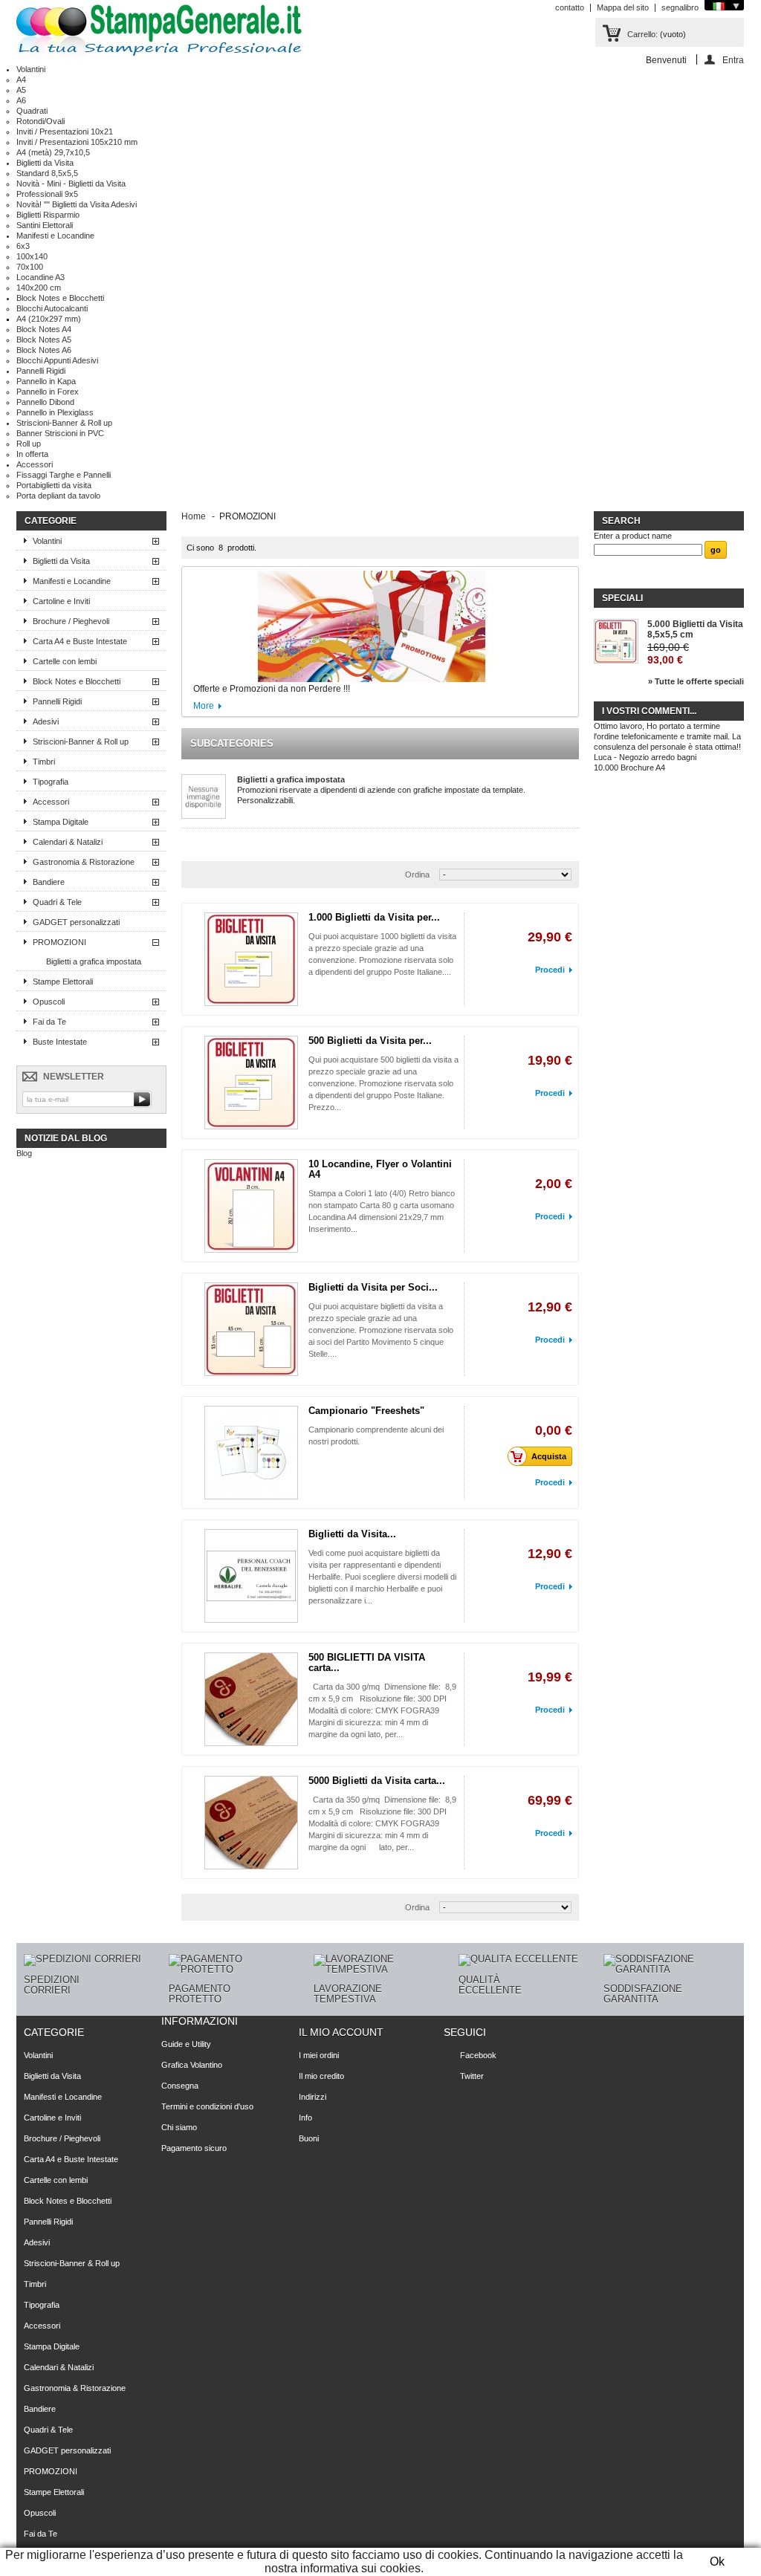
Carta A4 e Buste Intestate (80, 641)
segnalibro (680, 7)
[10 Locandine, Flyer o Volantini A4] (251, 1206)
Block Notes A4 (44, 329)
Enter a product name (633, 536)
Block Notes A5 (44, 340)
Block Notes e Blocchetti (60, 298)
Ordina (417, 875)
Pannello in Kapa (46, 381)
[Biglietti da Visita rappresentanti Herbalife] (251, 1576)
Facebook (478, 2055)
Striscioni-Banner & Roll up (64, 423)
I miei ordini (319, 2055)
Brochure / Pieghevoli (71, 621)
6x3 (23, 246)
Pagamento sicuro (194, 2148)
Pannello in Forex (48, 392)
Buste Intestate (60, 1042)
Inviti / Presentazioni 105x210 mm (77, 142)
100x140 (32, 256)
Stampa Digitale (61, 822)
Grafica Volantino (192, 2065)
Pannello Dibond (45, 402)
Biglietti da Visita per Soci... (373, 1287)
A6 (21, 100)
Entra (733, 60)
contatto (570, 7)
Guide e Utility (186, 2044)
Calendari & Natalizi (68, 842)
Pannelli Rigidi (41, 371)
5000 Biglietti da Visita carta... (377, 1781)
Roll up (29, 444)
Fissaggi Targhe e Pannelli (64, 475)
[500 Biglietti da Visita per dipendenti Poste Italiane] (251, 1083)
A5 (21, 90)
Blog (24, 1153)
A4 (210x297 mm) (49, 319)
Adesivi (46, 721)
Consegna (180, 2086)
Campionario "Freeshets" (366, 1411)
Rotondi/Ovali (41, 121)
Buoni (309, 2138)
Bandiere (49, 882)
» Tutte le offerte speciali (696, 681)
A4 (21, 80)
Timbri (44, 762)
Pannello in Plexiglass (55, 412)
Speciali (622, 598)
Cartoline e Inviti (61, 601)
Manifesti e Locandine (55, 236)
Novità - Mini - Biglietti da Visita (71, 184)
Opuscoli (49, 1002)
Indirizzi (313, 2097)
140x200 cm (39, 288)
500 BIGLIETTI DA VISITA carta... (367, 1662)
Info (305, 2118)
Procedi (550, 970)
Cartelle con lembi (65, 661)
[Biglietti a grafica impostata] (204, 797)
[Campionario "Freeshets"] (251, 1453)
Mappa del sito (623, 7)
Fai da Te (49, 1022)
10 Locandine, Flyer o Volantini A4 (380, 1169)
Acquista (549, 1456)
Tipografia (51, 782)
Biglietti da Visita (45, 163)
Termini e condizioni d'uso (207, 2106)
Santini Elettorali (45, 225)
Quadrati (32, 111)
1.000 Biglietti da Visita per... (374, 917)
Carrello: (642, 34)
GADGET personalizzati (76, 922)
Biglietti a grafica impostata (94, 961)
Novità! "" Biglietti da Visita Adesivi (77, 204)
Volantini (31, 69)
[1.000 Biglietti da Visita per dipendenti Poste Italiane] (251, 959)
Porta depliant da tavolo (58, 496)
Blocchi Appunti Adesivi (57, 360)
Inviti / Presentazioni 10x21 (65, 132)
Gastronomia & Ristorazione (84, 862)
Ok (717, 2562)
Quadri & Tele (57, 902)
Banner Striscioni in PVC (60, 433)
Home (194, 516)
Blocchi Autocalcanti (52, 308)
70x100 (30, 267)
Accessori (35, 464)
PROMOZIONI (59, 942)
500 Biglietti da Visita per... (370, 1041)
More (204, 706)
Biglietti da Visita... (352, 1534)
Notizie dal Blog (66, 1138)
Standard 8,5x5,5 (47, 173)
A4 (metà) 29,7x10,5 (53, 152)
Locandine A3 (41, 277)
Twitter (472, 2076)
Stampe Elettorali (63, 982)
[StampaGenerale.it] (159, 32)
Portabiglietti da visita (54, 485)
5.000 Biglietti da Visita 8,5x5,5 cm (695, 629)
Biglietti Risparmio (48, 215)
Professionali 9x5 (47, 194)
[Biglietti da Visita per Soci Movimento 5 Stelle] (251, 1329)
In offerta (32, 454)
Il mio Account (341, 2032)
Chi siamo (179, 2127)
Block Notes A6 (44, 350)
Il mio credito (321, 2076)
